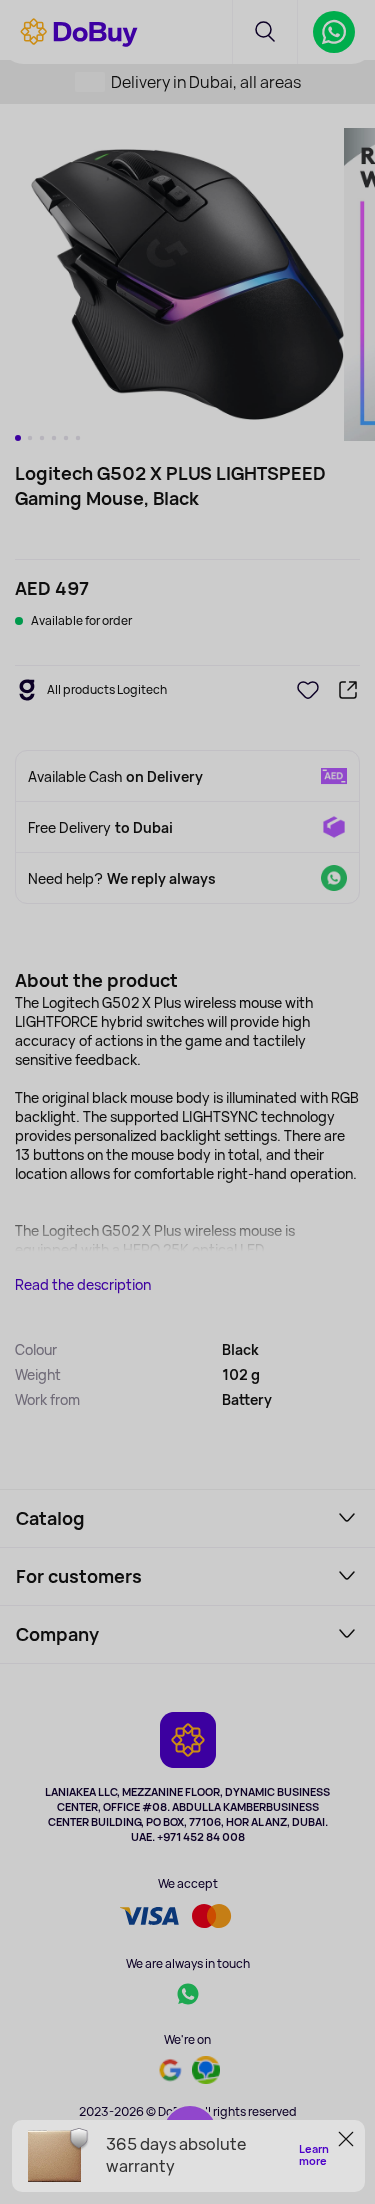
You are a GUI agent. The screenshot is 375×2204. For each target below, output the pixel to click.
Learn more (314, 2155)
